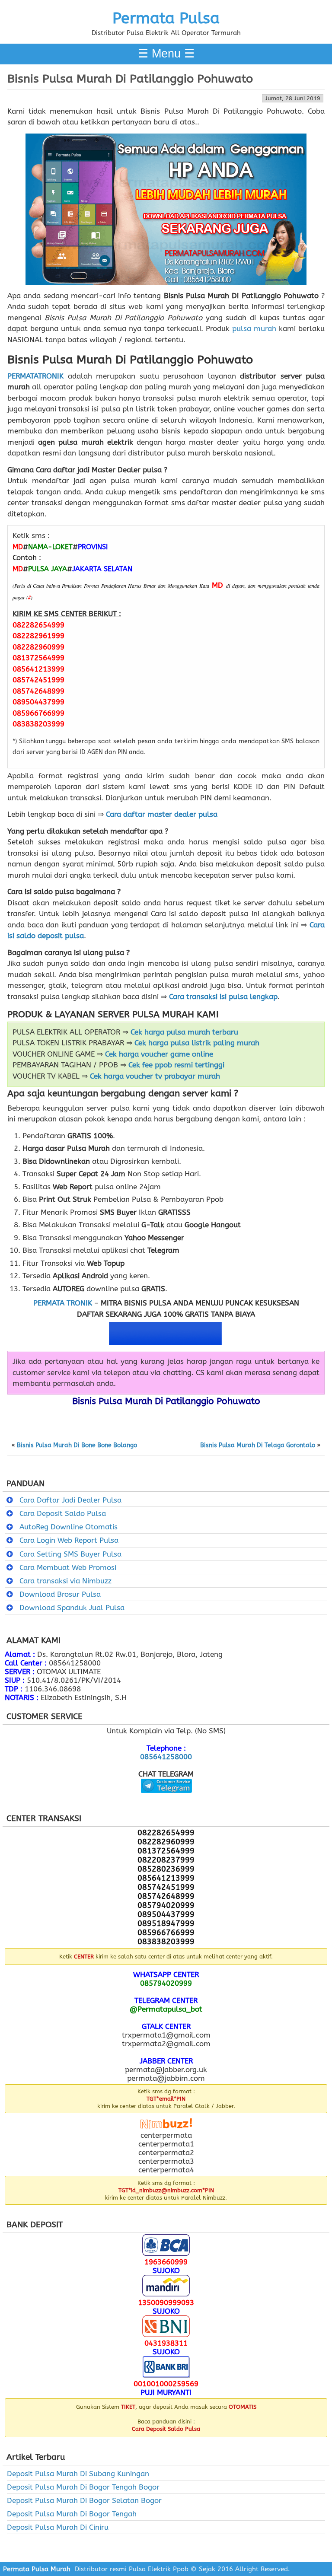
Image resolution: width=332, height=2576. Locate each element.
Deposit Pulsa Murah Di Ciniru (58, 2527)
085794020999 (166, 1983)
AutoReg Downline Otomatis (69, 1527)
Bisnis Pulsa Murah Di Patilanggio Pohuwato (130, 79)
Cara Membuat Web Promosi (68, 1567)
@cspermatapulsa (166, 1799)
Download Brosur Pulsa (60, 1594)
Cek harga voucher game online (159, 1054)
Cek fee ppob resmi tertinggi (176, 1065)
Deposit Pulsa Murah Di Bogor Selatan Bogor (84, 2500)
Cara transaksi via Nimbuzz (65, 1581)
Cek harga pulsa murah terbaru (184, 1032)
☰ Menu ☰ (166, 54)
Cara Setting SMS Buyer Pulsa (70, 1554)
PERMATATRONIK (35, 376)
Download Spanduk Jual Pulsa (72, 1608)
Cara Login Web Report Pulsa (69, 1540)
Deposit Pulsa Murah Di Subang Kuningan (78, 2474)
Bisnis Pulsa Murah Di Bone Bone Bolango (77, 1446)
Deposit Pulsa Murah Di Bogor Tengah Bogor (83, 2487)
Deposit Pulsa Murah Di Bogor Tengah (72, 2514)
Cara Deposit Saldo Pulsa (63, 1513)
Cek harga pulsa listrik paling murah (197, 1043)
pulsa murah (254, 328)
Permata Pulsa (166, 18)
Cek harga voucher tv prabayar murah (155, 1076)
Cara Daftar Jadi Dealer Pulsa (70, 1500)
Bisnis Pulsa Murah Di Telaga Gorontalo (258, 1446)
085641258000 (166, 1757)
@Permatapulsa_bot (166, 2009)
